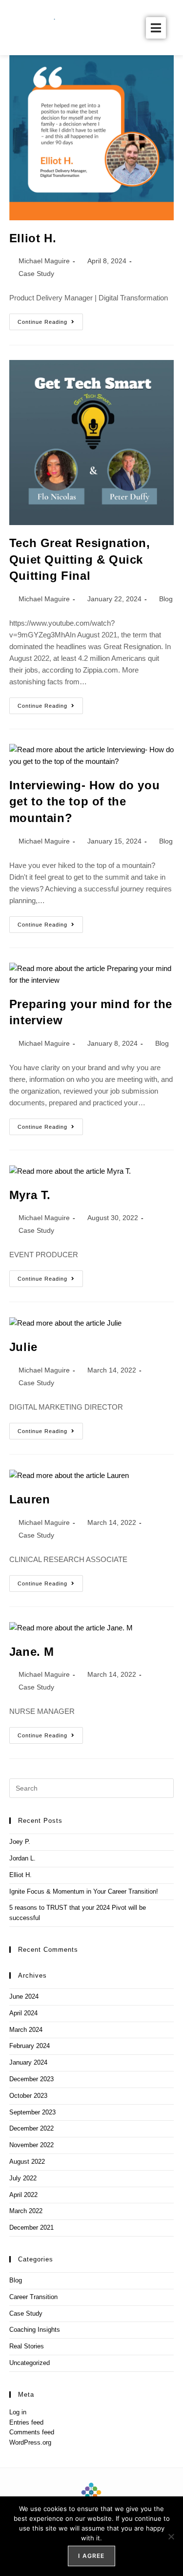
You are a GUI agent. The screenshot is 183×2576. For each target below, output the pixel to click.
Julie (23, 1347)
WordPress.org (30, 2442)
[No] (171, 2536)
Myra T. (30, 1195)
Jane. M (32, 1652)
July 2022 (23, 2178)
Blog (166, 599)
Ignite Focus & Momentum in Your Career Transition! (84, 1891)
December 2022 (31, 2128)
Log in (18, 2412)
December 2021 (31, 2228)
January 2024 (28, 2062)
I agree (91, 2556)
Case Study (36, 274)
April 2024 (23, 2013)
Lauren (30, 1499)
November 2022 (31, 2145)
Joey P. (20, 1842)
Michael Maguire (44, 261)
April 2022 (23, 2195)
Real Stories (27, 2346)
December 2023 (31, 2079)
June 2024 (24, 1996)
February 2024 (30, 2046)
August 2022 (27, 2162)
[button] (156, 28)
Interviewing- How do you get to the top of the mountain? (84, 802)
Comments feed (32, 2432)
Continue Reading (50, 319)
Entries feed (26, 2422)
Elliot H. (33, 238)
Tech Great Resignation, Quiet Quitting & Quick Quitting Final (80, 559)
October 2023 (28, 2096)
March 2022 (26, 2211)
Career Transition (33, 2297)
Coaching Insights (35, 2330)
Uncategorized (30, 2363)
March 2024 (26, 2030)
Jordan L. (22, 1858)
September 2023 (32, 2112)
